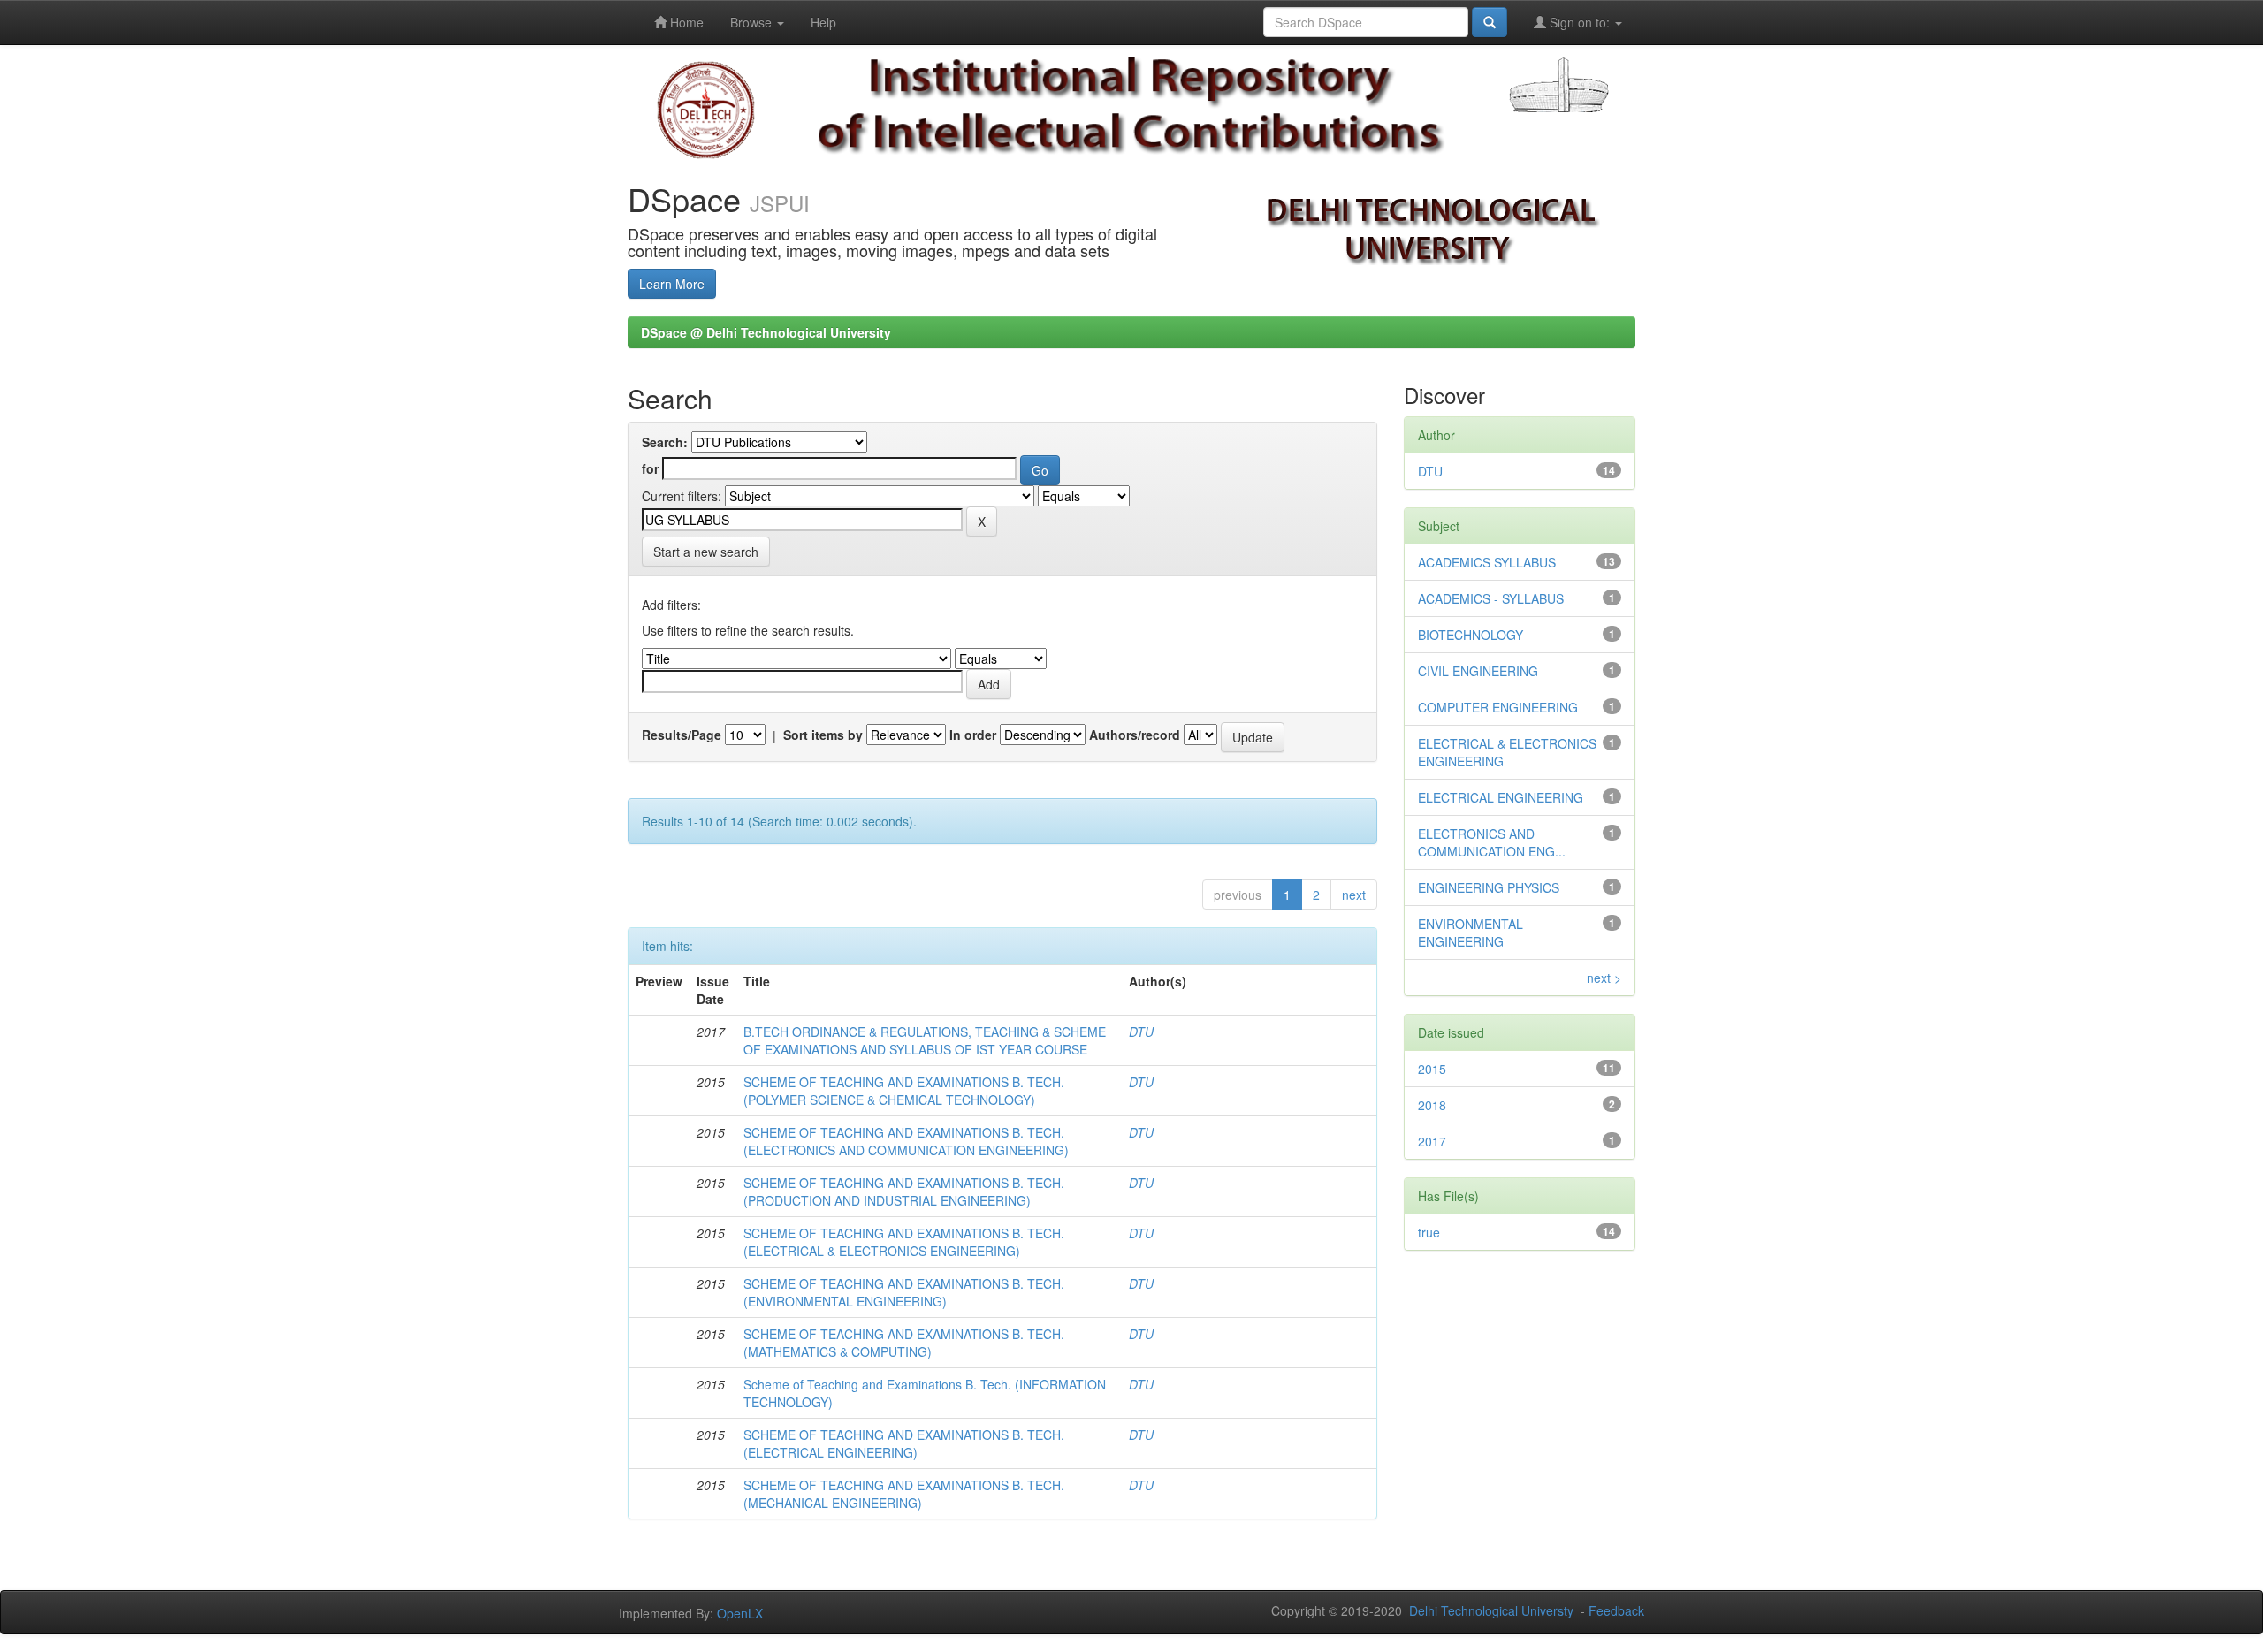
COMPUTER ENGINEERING (1498, 707)
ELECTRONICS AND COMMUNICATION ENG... (1492, 842)
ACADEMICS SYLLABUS (1487, 562)
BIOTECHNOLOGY (1471, 635)
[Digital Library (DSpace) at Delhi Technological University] (1131, 104)
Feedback (1616, 1610)
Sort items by (823, 735)
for (650, 468)
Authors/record (1135, 735)
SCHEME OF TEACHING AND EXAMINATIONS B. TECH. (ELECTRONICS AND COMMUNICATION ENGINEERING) (906, 1141)
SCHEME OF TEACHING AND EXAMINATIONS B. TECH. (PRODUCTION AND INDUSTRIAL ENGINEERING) (904, 1191)
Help (823, 22)
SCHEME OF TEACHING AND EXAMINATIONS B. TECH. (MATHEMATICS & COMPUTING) (904, 1343)
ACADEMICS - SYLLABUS (1491, 598)
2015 (1432, 1069)
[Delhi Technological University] (706, 109)
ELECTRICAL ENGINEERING (1501, 797)
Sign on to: (1580, 22)
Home (685, 22)
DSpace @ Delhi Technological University (766, 332)
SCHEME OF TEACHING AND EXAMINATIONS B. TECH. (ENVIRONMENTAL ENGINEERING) (904, 1292)
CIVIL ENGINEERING (1478, 671)
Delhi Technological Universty (1491, 1610)
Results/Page (682, 735)
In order (973, 735)
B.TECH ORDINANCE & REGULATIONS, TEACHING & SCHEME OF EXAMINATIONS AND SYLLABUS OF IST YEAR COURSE (925, 1040)
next (1354, 895)
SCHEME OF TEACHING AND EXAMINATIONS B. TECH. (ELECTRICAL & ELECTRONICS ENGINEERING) (904, 1242)
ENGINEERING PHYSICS (1489, 887)
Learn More (672, 284)
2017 (1432, 1141)
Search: (665, 442)
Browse (753, 22)
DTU (1141, 1032)
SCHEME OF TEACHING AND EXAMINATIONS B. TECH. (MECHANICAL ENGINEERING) (904, 1494)
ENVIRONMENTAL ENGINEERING (1471, 933)
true (1429, 1232)
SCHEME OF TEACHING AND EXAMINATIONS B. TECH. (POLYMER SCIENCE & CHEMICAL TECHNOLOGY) (904, 1091)
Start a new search (706, 552)
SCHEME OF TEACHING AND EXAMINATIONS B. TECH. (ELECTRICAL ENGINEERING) (904, 1443)
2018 (1432, 1105)
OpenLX (740, 1613)
